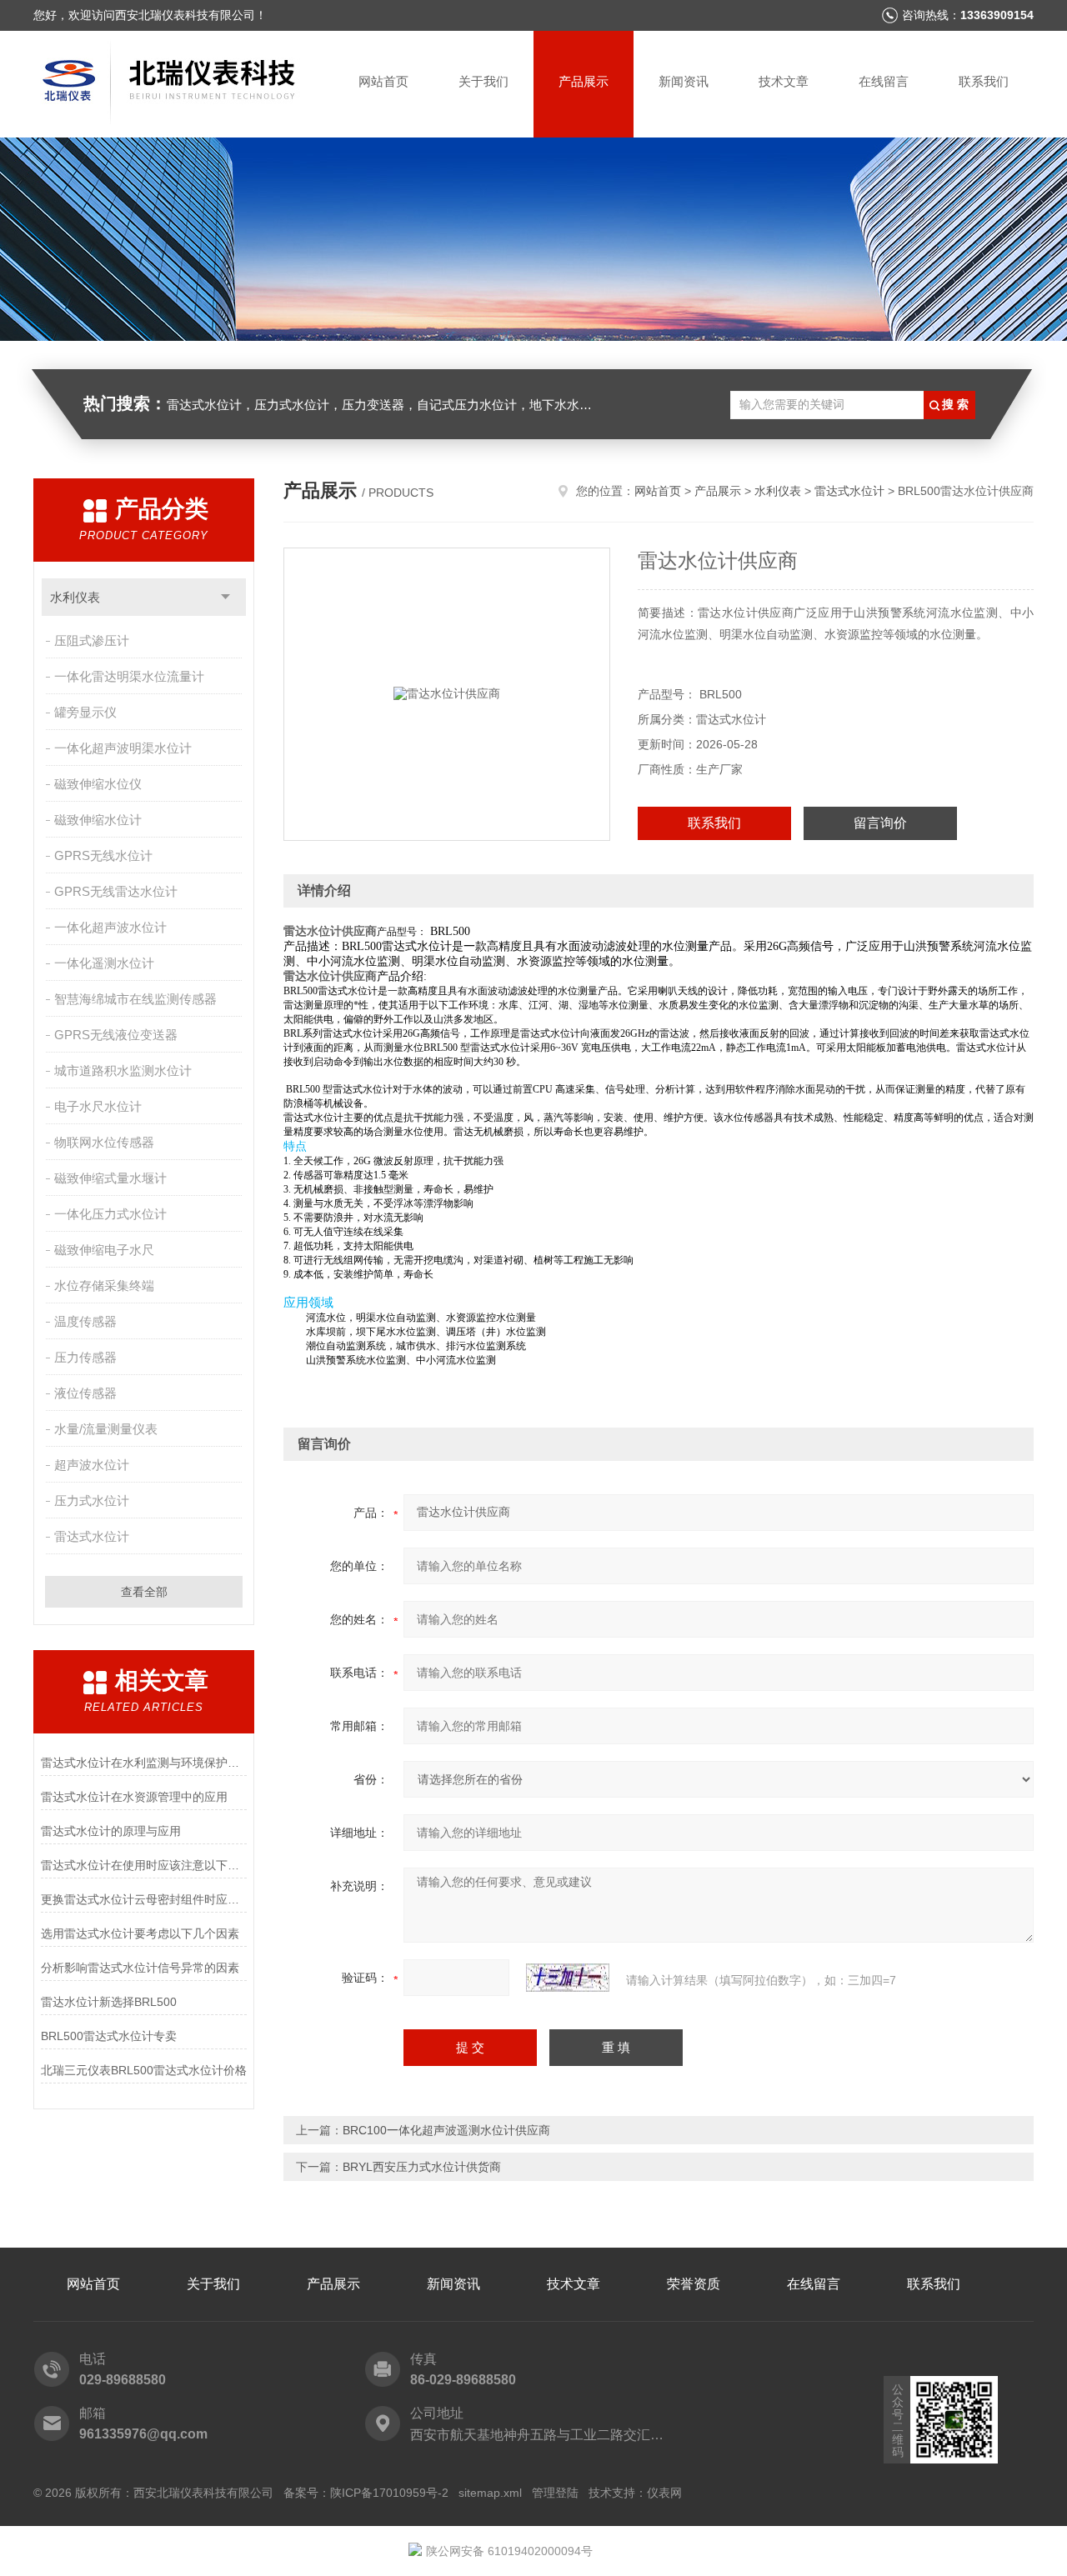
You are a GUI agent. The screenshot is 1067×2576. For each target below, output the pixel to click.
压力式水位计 (92, 1501)
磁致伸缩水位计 (98, 820)
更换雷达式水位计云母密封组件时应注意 (144, 1899)
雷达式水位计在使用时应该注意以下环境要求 (144, 1865)
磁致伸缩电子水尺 (104, 1250)
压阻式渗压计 (92, 640)
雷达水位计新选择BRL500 (109, 2002)
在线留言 (884, 81)
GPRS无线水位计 (103, 855)
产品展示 (584, 81)
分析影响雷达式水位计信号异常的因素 (140, 1968)
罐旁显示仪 (85, 712)
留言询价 (880, 823)
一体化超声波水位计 (110, 927)
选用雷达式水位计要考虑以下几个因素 (140, 1933)
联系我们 (984, 81)
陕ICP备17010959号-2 (389, 2493)
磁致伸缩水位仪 (98, 784)
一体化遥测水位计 (104, 963)
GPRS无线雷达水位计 (116, 891)
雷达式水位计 (92, 1536)
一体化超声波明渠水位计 (123, 748)
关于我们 (483, 81)
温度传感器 (85, 1321)
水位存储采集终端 (104, 1285)
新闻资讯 (684, 81)
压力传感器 (85, 1357)
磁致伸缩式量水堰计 (110, 1178)
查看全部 (144, 1592)
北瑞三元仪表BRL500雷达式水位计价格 (144, 2070)
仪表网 (664, 2493)
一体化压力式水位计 (110, 1214)
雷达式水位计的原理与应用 (111, 1831)
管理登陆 (555, 2493)
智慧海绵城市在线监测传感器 (135, 999)
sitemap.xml (490, 2493)
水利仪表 (75, 597)
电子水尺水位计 (98, 1106)
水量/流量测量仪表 (106, 1429)
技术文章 (784, 81)
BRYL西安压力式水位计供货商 (422, 2167)
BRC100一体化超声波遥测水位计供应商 (446, 2130)
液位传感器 (85, 1393)
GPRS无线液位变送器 (116, 1035)
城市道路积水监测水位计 (123, 1070)
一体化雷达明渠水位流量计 (129, 676)
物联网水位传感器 (104, 1142)
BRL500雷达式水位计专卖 (109, 2036)
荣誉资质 (694, 2284)
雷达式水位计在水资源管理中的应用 (134, 1797)
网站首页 (383, 81)
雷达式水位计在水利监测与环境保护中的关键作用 (144, 1763)
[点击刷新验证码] (568, 1978)
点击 (225, 597)
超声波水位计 (92, 1465)
